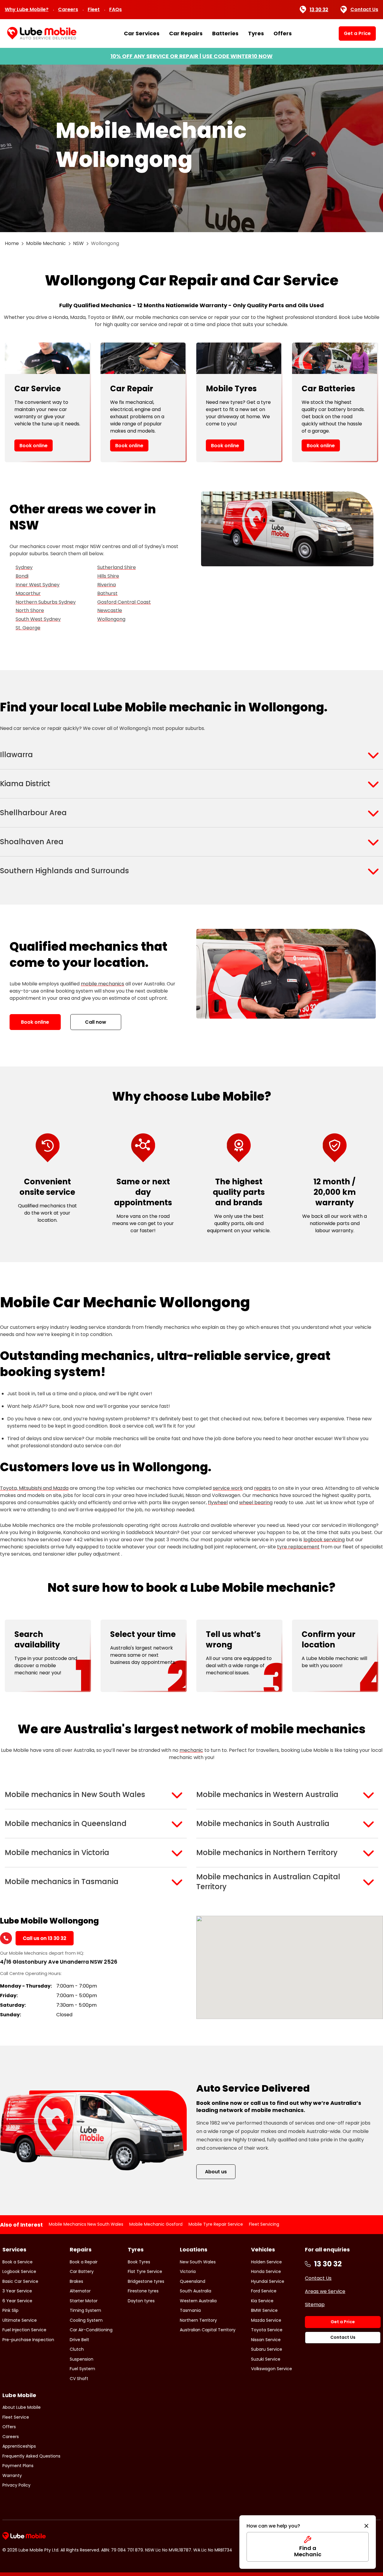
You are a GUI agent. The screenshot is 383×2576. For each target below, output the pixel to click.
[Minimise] (366, 2526)
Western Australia (198, 2301)
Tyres (256, 34)
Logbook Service (19, 2271)
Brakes (76, 2281)
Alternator (80, 2291)
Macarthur (28, 593)
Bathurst (107, 593)
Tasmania (190, 2310)
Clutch (77, 2349)
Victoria (188, 2271)
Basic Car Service (20, 2281)
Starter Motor (84, 2301)
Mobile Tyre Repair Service (216, 2224)
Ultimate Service (20, 2320)
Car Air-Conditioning (91, 2330)
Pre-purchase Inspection (28, 2340)
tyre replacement (298, 1547)
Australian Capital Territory (208, 2330)
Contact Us (364, 9)
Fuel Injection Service (24, 2330)
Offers (283, 34)
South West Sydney (38, 619)
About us (216, 2172)
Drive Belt (79, 2340)
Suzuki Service (266, 2359)
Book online (34, 446)
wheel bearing (256, 1502)
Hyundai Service (268, 2281)
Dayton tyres (141, 2301)
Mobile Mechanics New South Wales (86, 2224)
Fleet (94, 9)
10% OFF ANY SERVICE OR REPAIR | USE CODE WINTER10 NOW (191, 56)
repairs (262, 1488)
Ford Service (264, 2291)
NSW (78, 243)
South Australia (196, 2291)
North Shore (30, 610)
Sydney (24, 567)
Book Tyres (139, 2262)
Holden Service (266, 2262)
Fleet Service (16, 2417)
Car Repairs (186, 34)
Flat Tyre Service (145, 2271)
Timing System (85, 2310)
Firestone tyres (143, 2291)
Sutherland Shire (117, 567)
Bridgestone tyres (146, 2281)
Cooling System (86, 2320)
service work (228, 1488)
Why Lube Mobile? (27, 9)
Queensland (193, 2281)
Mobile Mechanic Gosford (156, 2224)
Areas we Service (325, 2291)
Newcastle (110, 610)
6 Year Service (17, 2301)
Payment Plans (18, 2466)
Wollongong (111, 619)
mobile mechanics (102, 984)
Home (12, 243)
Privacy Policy (16, 2485)
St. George (28, 628)
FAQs (115, 9)
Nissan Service (266, 2340)
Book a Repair (84, 2262)
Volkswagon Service (272, 2369)
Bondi (22, 576)
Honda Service (266, 2271)
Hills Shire (108, 576)
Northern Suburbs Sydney (46, 602)
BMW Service (264, 2310)
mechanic (191, 1750)
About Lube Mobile (22, 2407)
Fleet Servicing (264, 2224)
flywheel (218, 1502)
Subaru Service (267, 2349)
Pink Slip (10, 2310)
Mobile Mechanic (46, 243)
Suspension (82, 2359)
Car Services (142, 34)
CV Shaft (79, 2379)
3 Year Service (17, 2291)
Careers (68, 9)
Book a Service (18, 2262)
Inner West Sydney (38, 585)
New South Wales (198, 2262)
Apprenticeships (19, 2446)
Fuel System (82, 2369)
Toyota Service (267, 2330)
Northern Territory (198, 2320)
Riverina (107, 585)
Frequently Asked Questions (31, 2456)
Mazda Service (266, 2320)
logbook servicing (324, 1540)
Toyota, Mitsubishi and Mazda (34, 1488)
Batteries (225, 34)
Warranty (12, 2475)
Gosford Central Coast (124, 602)
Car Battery (82, 2271)
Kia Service (262, 2301)
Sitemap (315, 2305)
